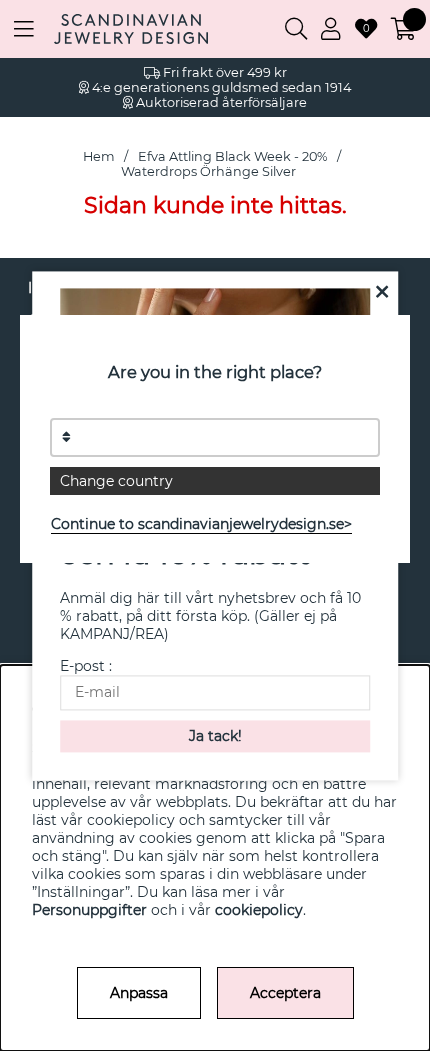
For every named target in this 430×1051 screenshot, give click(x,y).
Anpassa (139, 993)
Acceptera (285, 993)
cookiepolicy (259, 910)
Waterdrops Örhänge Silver (208, 171)
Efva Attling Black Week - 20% (233, 156)
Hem (99, 156)
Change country (116, 481)
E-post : (86, 666)
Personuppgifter (89, 910)
